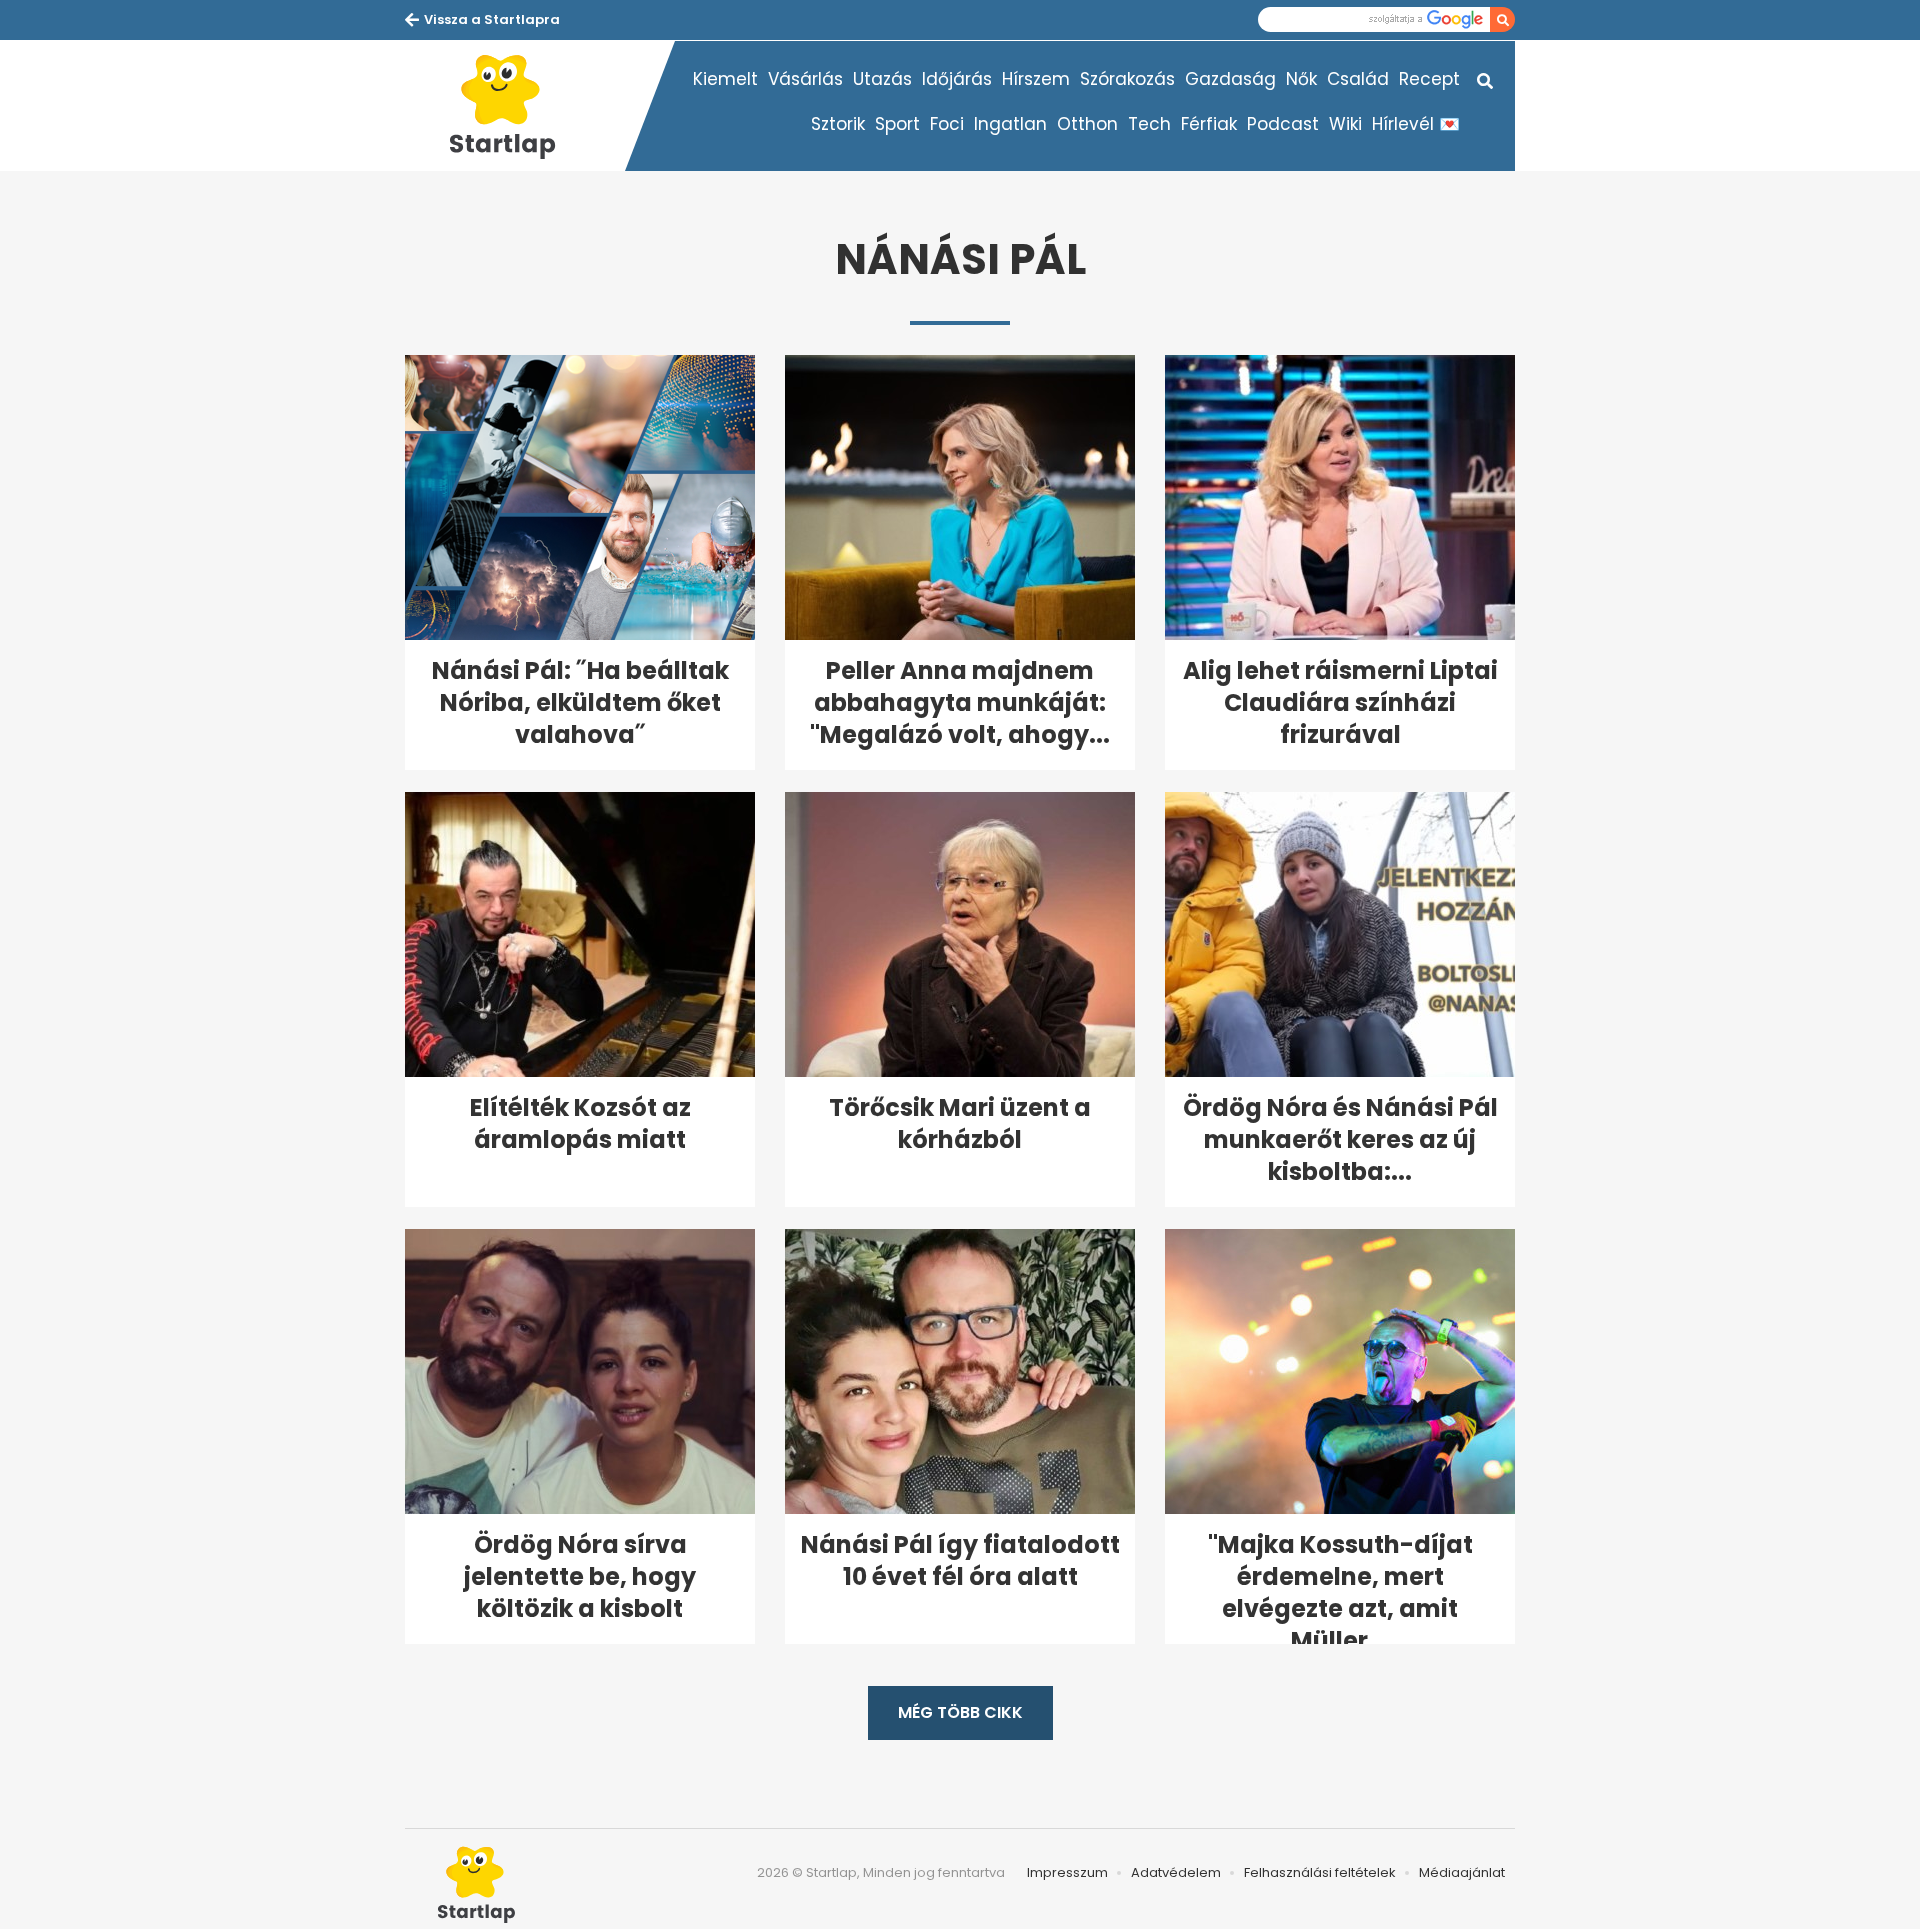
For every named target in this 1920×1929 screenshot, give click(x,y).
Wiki (1345, 124)
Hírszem (1036, 79)
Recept (1429, 79)
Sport (897, 124)
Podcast (1283, 124)
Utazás (882, 79)
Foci (947, 124)
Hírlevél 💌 (1416, 124)
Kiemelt (725, 79)
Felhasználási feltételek (1320, 1872)
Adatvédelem (1176, 1872)
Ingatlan (1010, 124)
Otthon (1087, 124)
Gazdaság (1230, 79)
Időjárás (957, 79)
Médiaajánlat (1462, 1872)
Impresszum (1067, 1872)
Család (1358, 79)
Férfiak (1209, 124)
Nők (1301, 79)
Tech (1149, 124)
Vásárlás (805, 79)
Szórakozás (1127, 79)
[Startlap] (515, 106)
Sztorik (838, 124)
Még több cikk (960, 1712)
